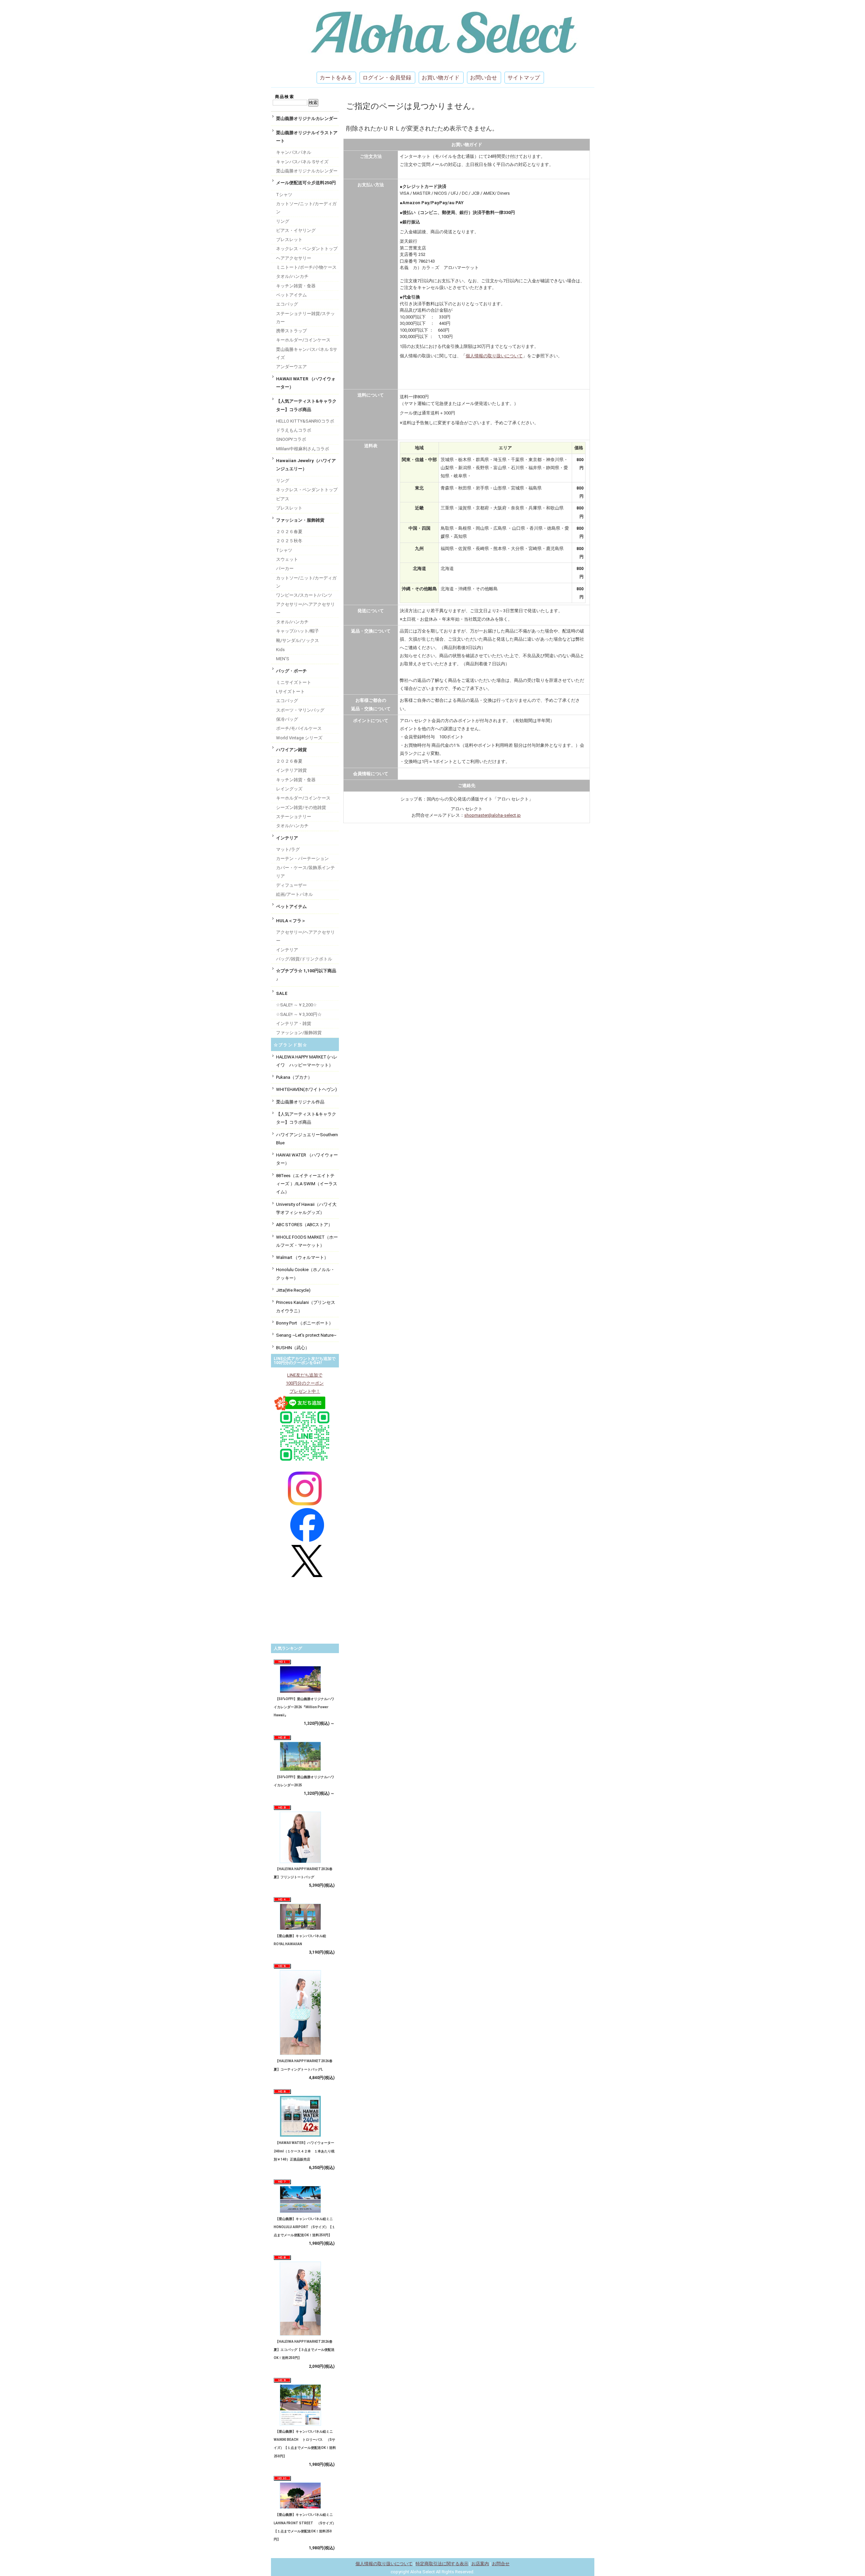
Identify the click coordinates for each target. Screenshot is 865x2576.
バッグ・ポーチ (291, 671)
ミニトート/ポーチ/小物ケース (306, 267)
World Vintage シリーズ (299, 738)
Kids (280, 650)
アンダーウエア (291, 367)
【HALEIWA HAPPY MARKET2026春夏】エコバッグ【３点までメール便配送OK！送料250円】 (304, 2350)
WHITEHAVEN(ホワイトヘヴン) (306, 1089)
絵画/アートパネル (294, 894)
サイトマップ (524, 78)
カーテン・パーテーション (302, 858)
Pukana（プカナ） (294, 1077)
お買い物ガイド (441, 78)
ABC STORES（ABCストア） (304, 1225)
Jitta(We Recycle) (293, 1290)
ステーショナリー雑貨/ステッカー (305, 318)
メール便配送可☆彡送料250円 (306, 183)
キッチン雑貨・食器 (296, 286)
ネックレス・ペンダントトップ (307, 249)
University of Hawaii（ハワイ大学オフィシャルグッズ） (306, 1208)
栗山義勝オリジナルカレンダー (307, 118)
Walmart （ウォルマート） (302, 1257)
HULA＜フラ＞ (291, 921)
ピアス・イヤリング (296, 230)
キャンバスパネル (294, 152)
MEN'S (283, 659)
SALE (282, 993)
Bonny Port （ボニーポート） (305, 1323)
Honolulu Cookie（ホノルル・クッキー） (305, 1274)
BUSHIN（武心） (293, 1348)
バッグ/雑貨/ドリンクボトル (304, 959)
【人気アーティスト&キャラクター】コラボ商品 (306, 405)
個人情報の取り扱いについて (494, 356)
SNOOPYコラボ (291, 439)
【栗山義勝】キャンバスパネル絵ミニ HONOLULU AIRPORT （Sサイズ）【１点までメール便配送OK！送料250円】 (305, 2227)
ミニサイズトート (294, 682)
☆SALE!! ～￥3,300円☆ (299, 1014)
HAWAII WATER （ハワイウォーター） (306, 383)
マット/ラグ (288, 849)
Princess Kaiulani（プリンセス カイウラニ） (306, 1306)
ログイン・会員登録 (387, 78)
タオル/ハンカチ (292, 276)
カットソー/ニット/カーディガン (306, 208)
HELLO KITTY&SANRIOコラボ (305, 421)
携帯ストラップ (291, 331)
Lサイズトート (290, 691)
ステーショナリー (294, 817)
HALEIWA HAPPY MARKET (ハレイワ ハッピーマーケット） (307, 1061)
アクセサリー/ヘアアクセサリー (305, 608)
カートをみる (336, 78)
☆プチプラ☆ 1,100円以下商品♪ (306, 975)
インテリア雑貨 (291, 770)
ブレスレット (289, 240)
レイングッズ (289, 789)
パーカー (285, 568)
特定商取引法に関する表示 (442, 2564)
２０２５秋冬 (289, 541)
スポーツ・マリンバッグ (300, 710)
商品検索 (285, 97)
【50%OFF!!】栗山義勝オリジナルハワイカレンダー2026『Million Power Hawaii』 (304, 1707)
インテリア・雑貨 (294, 1023)
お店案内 (480, 2564)
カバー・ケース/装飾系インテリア (305, 872)
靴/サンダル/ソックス (298, 640)
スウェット (287, 559)
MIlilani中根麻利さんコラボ (303, 449)
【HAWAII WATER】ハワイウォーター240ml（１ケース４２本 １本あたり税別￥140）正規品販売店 (304, 2151)
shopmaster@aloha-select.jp (492, 815)
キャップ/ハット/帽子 (298, 631)
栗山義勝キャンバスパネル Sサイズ (307, 353)
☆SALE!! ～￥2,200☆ (296, 1005)
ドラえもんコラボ (294, 430)
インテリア (287, 838)
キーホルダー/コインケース (303, 340)
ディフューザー (291, 885)
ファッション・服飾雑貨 (300, 520)
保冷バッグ (287, 719)
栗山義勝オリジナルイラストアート (307, 137)
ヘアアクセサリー (294, 258)
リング (283, 221)
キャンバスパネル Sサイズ (302, 162)
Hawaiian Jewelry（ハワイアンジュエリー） (306, 465)
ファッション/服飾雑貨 (299, 1033)
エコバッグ (287, 304)
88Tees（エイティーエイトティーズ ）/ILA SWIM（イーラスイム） (307, 1184)
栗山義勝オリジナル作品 (300, 1102)
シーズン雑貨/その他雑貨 (301, 807)
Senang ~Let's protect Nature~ (306, 1335)
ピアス (283, 499)
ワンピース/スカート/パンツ (304, 595)
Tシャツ (284, 195)
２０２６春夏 (289, 532)
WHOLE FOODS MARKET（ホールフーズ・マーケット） (307, 1241)
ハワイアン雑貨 (291, 750)
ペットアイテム (291, 295)
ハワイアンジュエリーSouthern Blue (307, 1139)
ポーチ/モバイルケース (299, 728)
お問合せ (501, 2564)
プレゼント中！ (305, 1391)
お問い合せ (484, 78)
